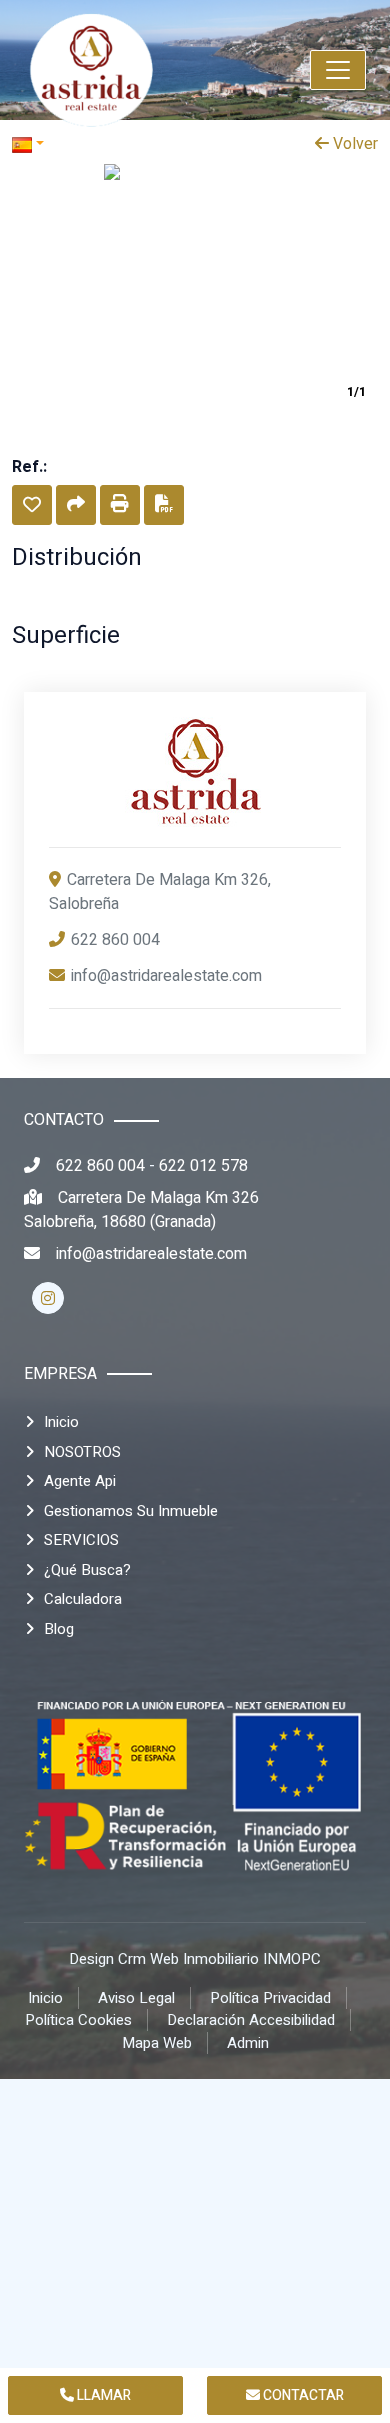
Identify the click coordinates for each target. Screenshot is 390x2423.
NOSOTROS (82, 1452)
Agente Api (80, 1481)
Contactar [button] (302, 2395)
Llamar (102, 2395)
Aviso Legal (136, 1998)
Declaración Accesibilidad (251, 2020)
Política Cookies (78, 2020)
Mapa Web (157, 2043)
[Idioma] (103, 144)
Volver (353, 144)
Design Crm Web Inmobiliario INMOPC (195, 1959)
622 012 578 (203, 1166)
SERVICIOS (81, 1540)
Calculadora (83, 1599)
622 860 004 (115, 940)
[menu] (338, 70)
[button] (32, 505)
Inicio (61, 1422)
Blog (59, 1629)
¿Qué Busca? (87, 1570)
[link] (135, 70)
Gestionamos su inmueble (131, 1511)
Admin (248, 2043)
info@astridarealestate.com (166, 976)
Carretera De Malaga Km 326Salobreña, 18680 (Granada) (141, 1210)
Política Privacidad (270, 1998)
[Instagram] (48, 1298)
